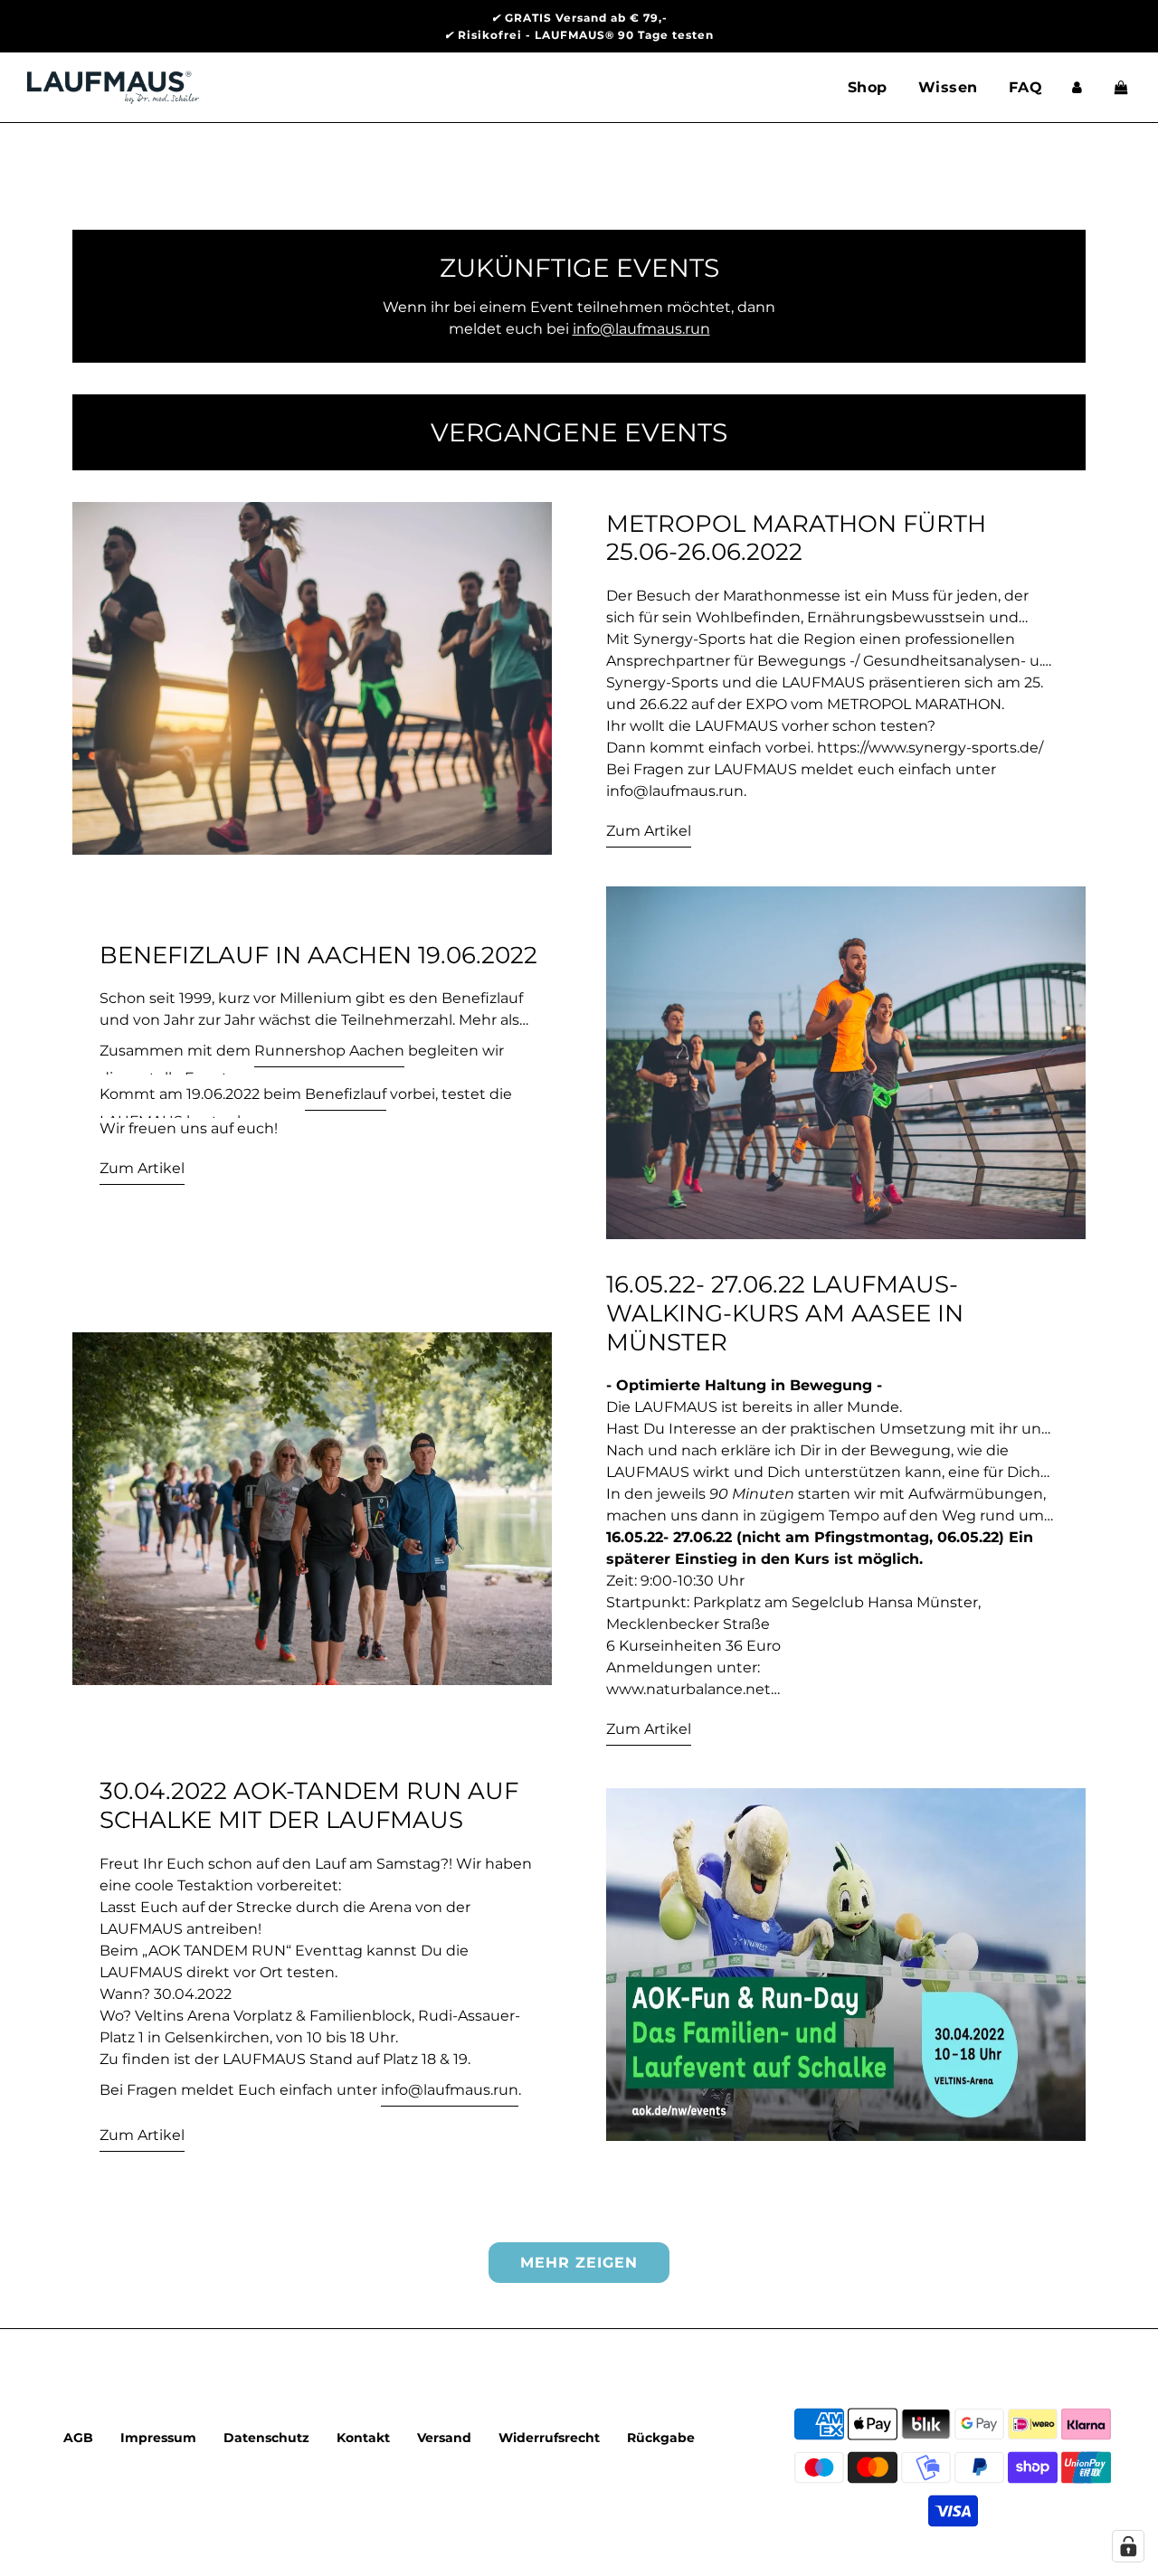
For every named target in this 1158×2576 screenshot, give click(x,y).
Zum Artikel (649, 831)
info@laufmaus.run (450, 2090)
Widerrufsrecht (549, 2438)
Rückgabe (661, 2438)
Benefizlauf (346, 1094)
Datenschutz (266, 2438)
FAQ (1026, 87)
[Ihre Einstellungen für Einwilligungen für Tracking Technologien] (1128, 2546)
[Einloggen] (1077, 87)
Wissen (948, 87)
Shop (868, 87)
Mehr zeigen (579, 2263)
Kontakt (363, 2438)
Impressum (158, 2438)
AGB (78, 2438)
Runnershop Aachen (329, 1051)
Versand (444, 2438)
